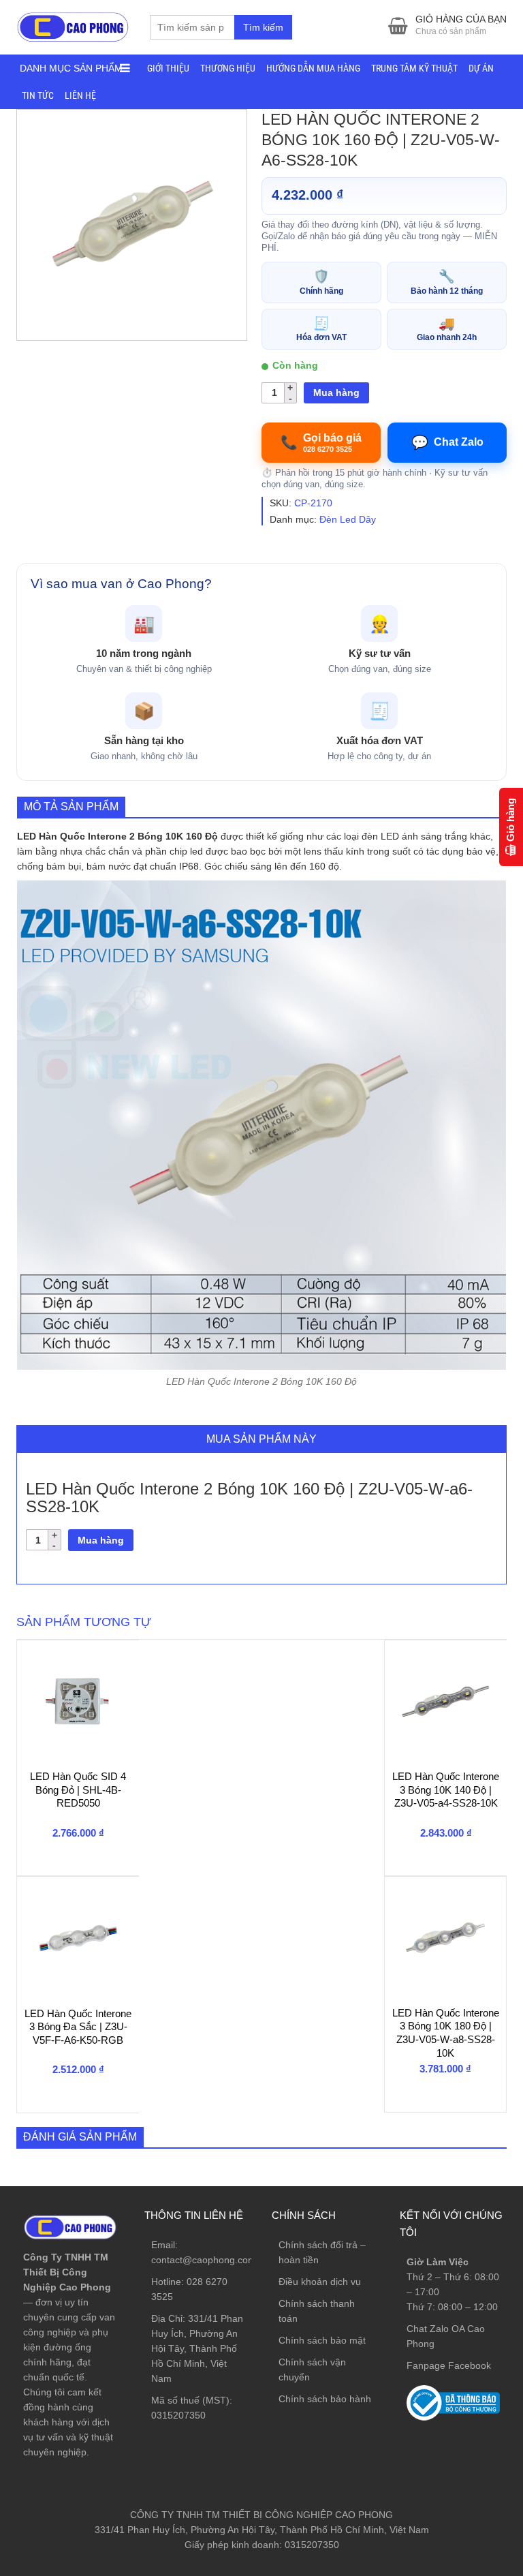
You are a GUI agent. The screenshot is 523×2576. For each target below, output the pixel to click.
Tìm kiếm (263, 27)
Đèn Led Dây (348, 519)
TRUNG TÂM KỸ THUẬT (414, 68)
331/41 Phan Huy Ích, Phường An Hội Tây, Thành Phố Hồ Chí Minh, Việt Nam (197, 2348)
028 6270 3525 (462, 2361)
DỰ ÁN (481, 68)
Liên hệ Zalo (458, 2399)
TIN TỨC (38, 95)
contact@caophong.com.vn (210, 2260)
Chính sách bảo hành (325, 2399)
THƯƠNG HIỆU (228, 68)
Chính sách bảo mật (322, 2340)
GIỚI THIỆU (168, 68)
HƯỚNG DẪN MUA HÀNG (313, 68)
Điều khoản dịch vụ (320, 2282)
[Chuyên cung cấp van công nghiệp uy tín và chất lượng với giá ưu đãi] (73, 26)
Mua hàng (336, 393)
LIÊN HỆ (80, 95)
